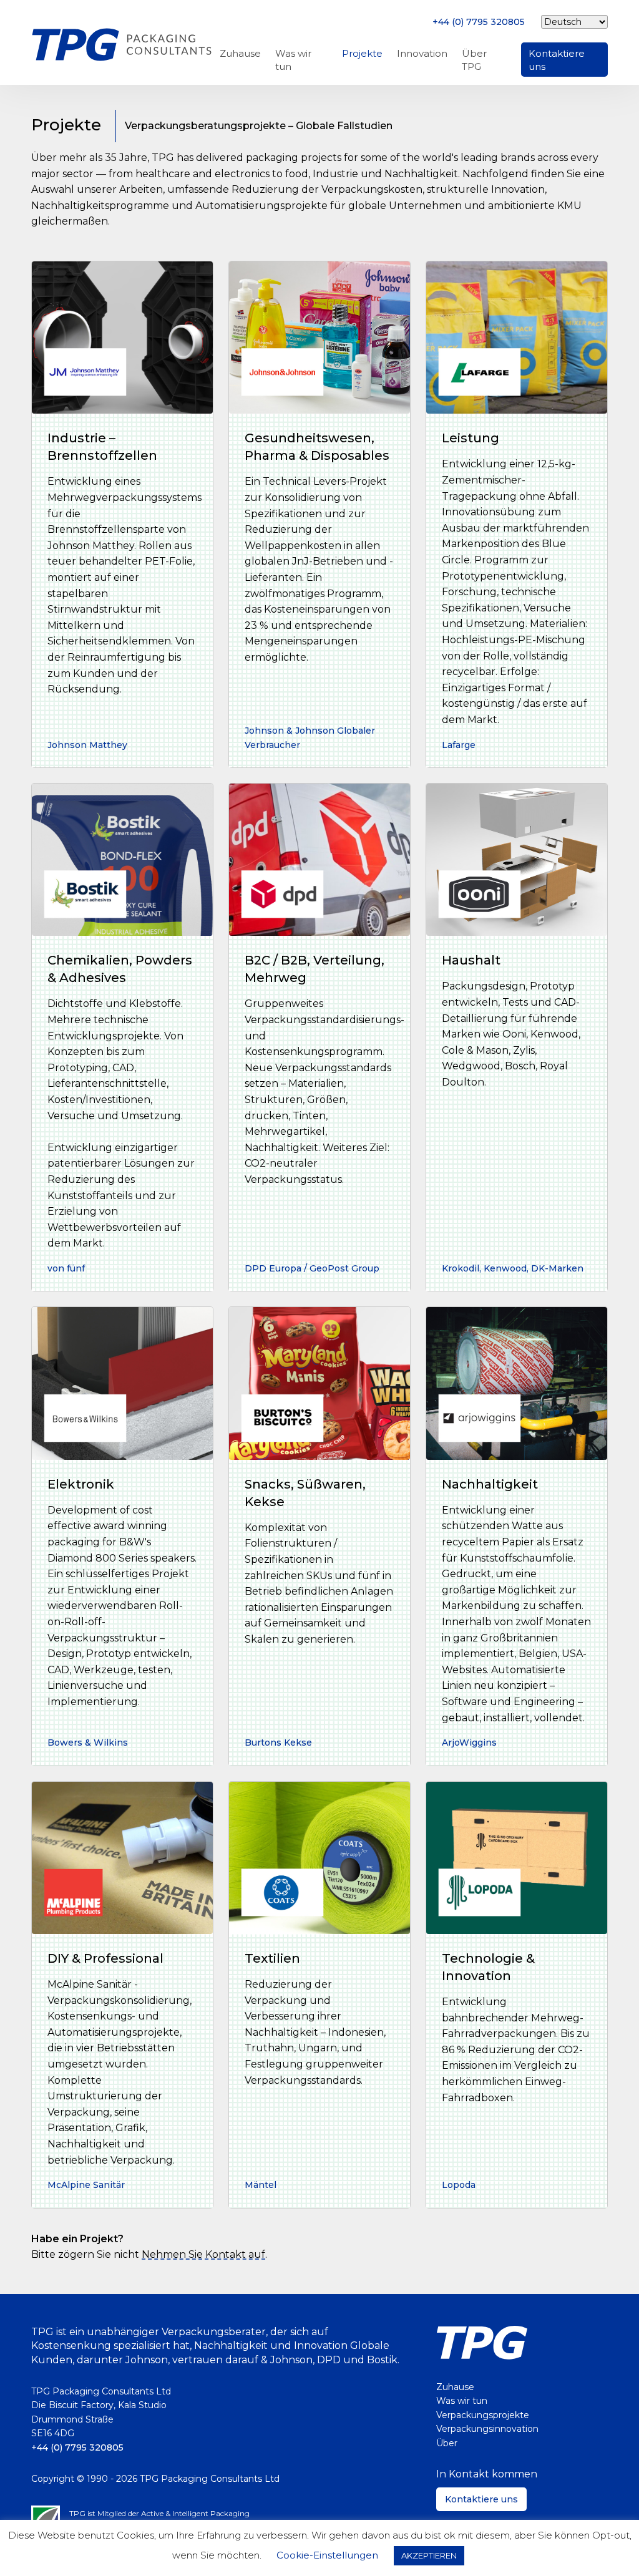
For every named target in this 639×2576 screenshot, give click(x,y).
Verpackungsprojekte (483, 2415)
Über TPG (474, 60)
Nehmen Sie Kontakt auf (203, 2254)
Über (447, 2443)
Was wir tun (293, 60)
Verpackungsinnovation (487, 2429)
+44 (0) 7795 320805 (479, 22)
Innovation (422, 53)
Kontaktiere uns (557, 60)
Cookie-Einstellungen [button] (327, 2555)
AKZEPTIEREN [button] (429, 2555)
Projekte (362, 53)
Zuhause (240, 53)
